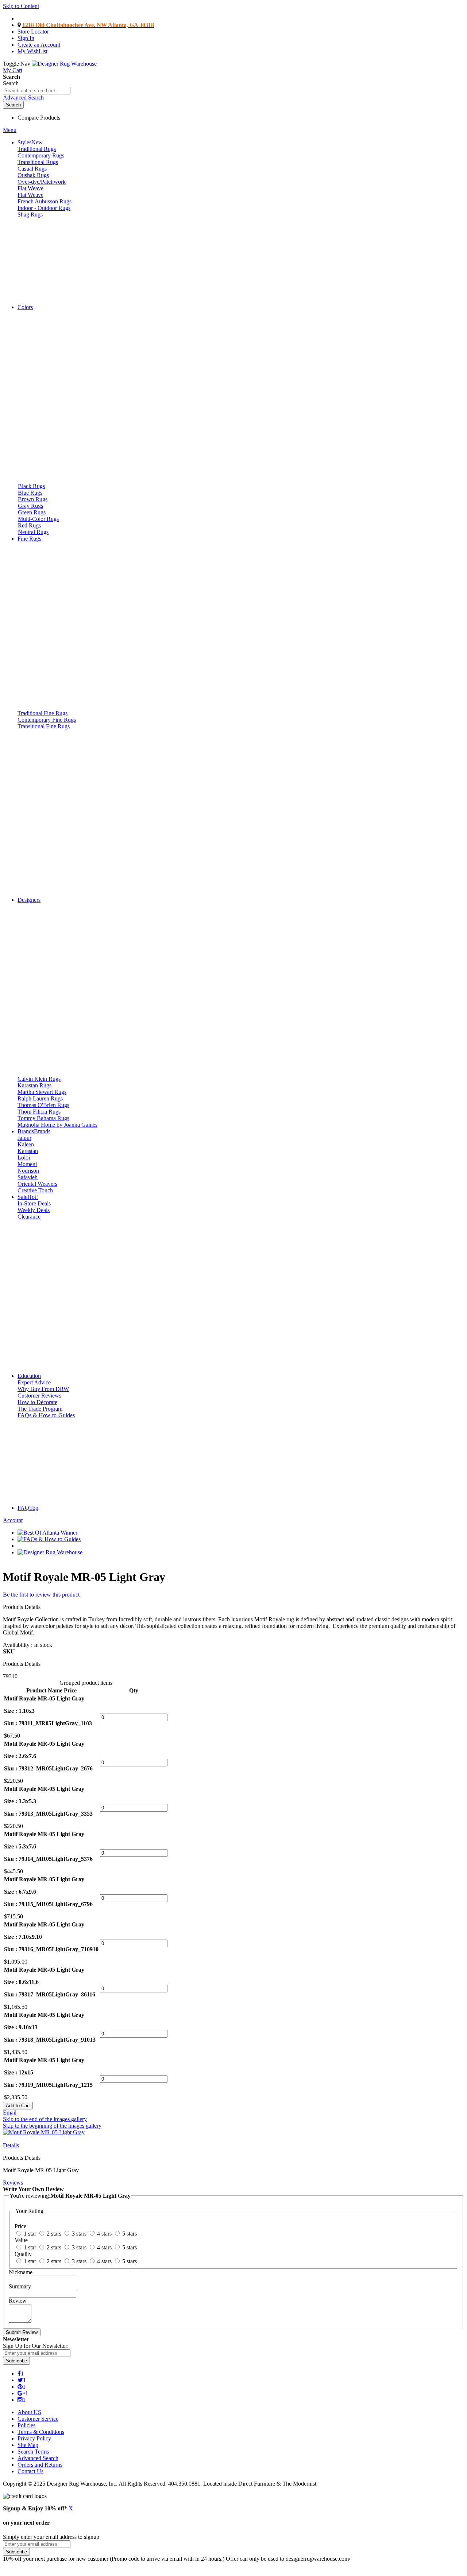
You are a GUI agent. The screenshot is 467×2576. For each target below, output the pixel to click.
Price (70, 1690)
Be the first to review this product (41, 1595)
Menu (10, 130)
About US (29, 2412)
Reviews (13, 2183)
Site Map (28, 2445)
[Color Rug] (58, 295)
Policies (26, 2425)
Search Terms (33, 2452)
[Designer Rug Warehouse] (64, 64)
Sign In (26, 38)
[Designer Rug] (97, 1066)
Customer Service (38, 2419)
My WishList (32, 51)
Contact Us (30, 2471)
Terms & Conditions (41, 2432)
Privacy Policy (34, 2438)
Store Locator (33, 32)
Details (11, 2145)
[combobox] (37, 91)
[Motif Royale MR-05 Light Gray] (44, 2132)
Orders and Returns (40, 2465)
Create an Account (39, 45)
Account (13, 1520)
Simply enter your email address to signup (51, 2537)
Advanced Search (23, 98)
